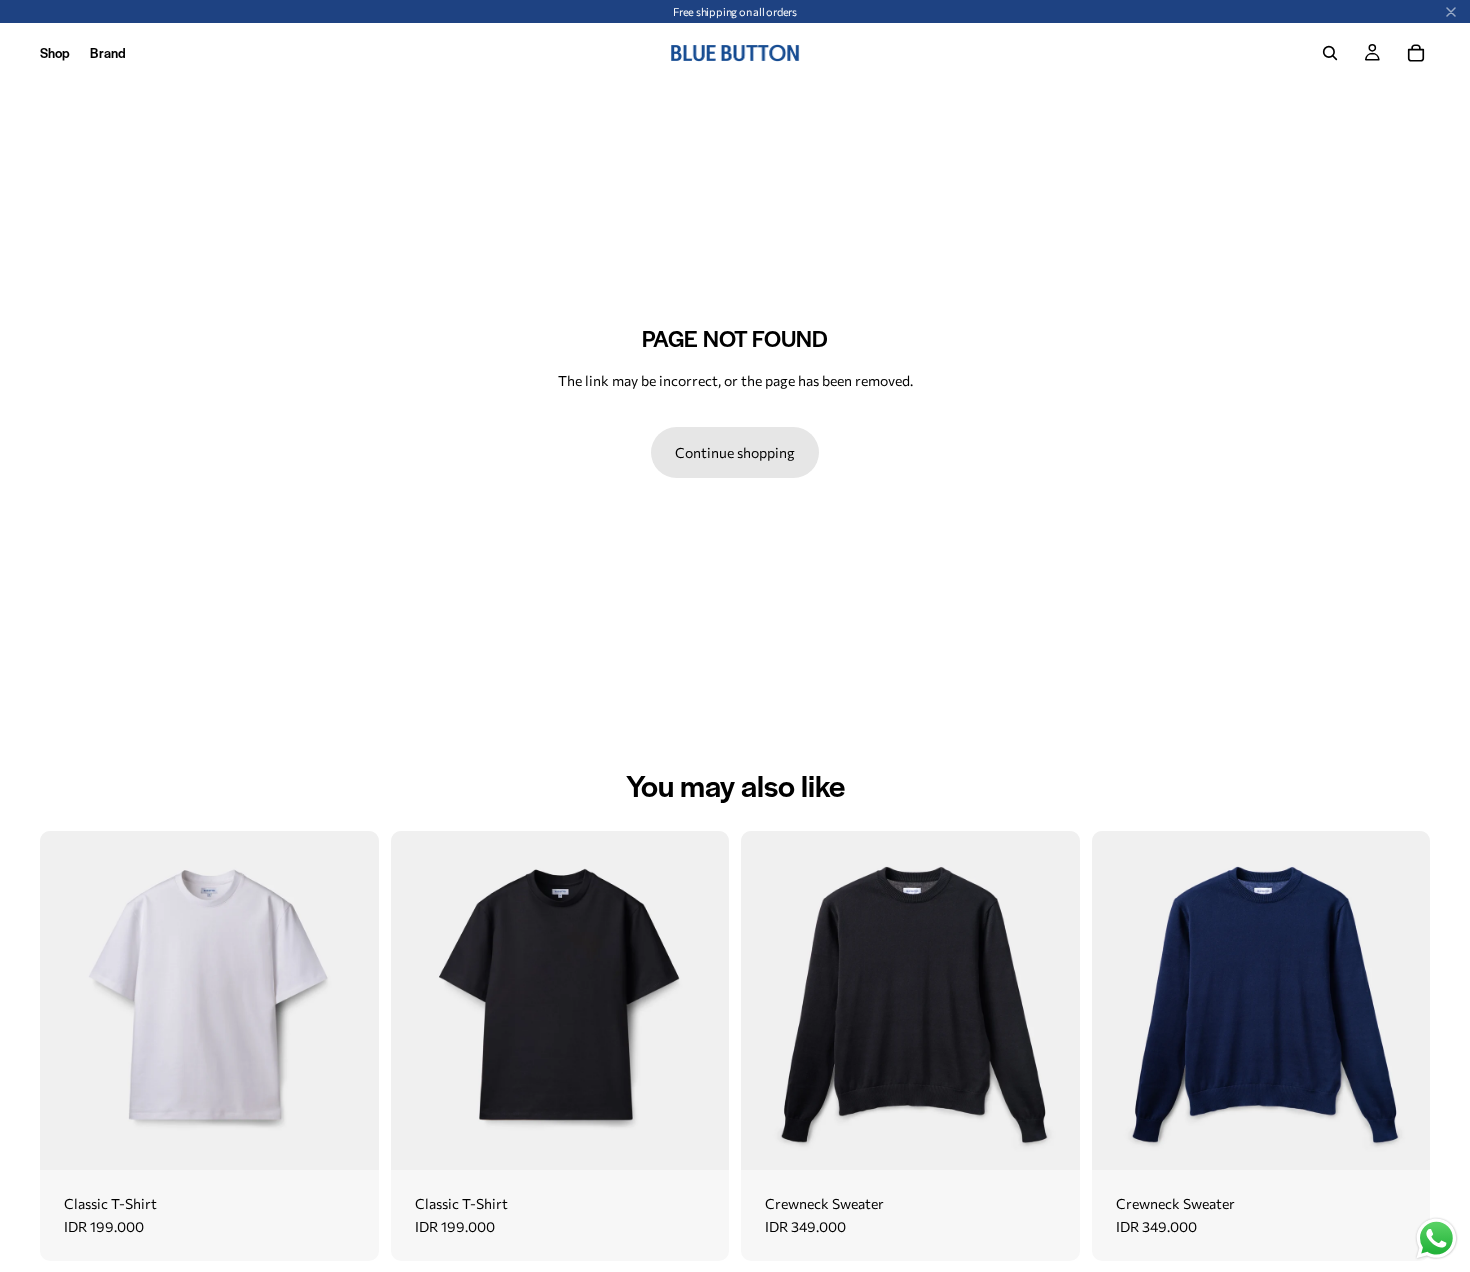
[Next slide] (349, 1000)
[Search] (1330, 53)
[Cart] (1416, 53)
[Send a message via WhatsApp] (1436, 1238)
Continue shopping (735, 452)
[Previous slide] (70, 1000)
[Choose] (348, 1139)
